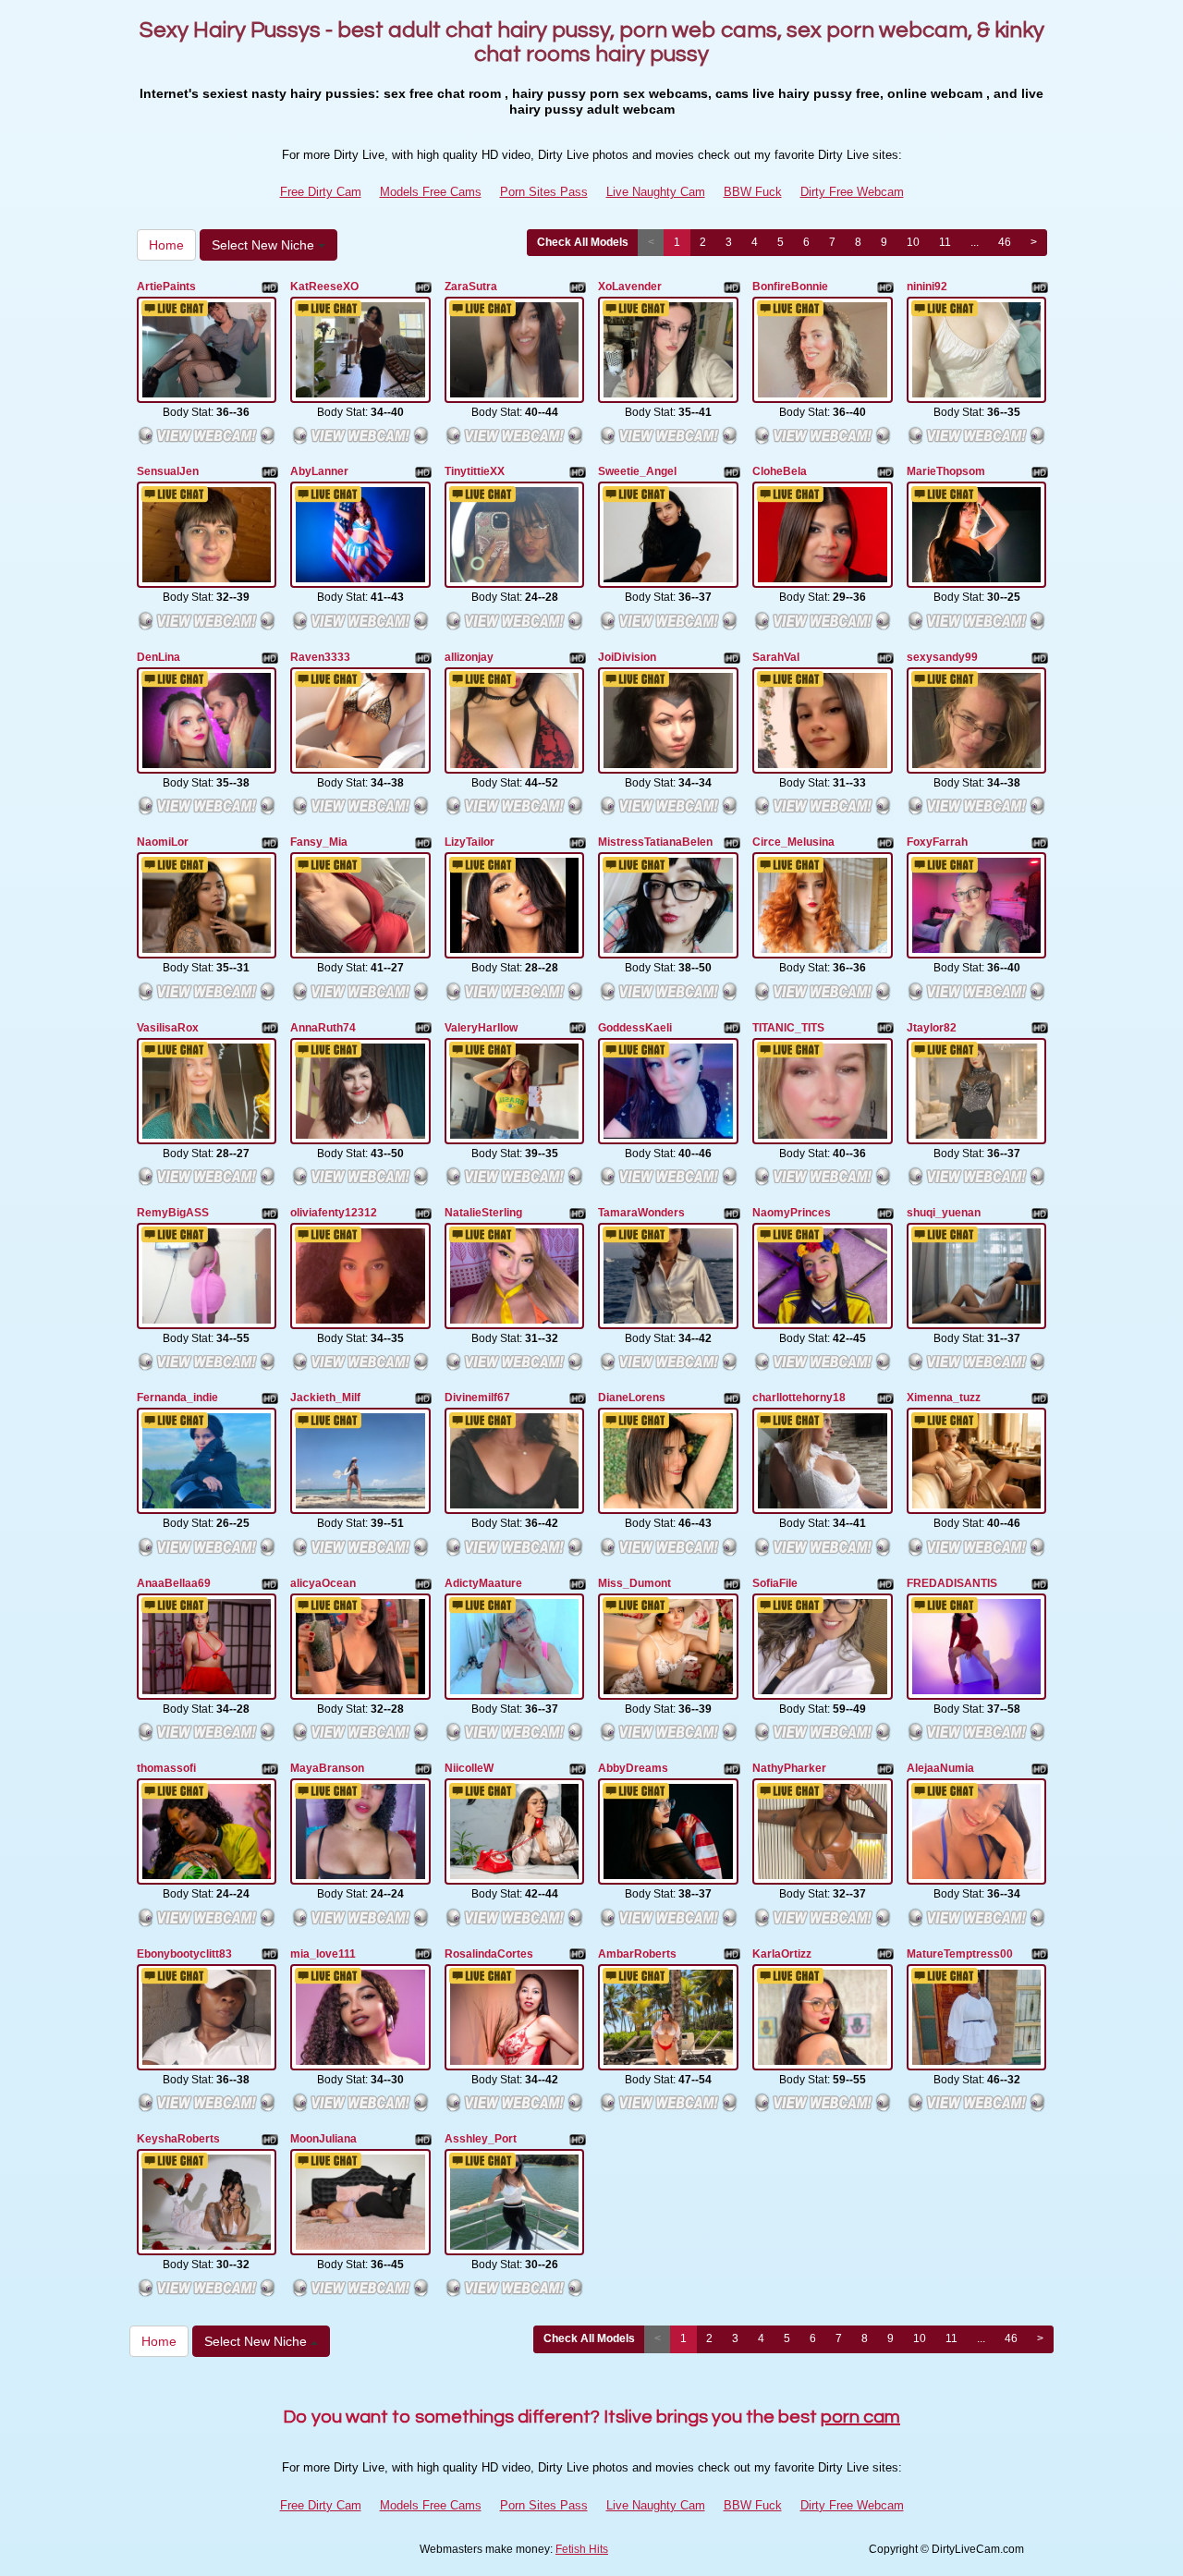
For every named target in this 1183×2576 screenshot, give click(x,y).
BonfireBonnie (790, 287)
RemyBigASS (173, 1213)
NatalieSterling (483, 1213)
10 (913, 242)
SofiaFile (775, 1583)
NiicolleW (469, 1768)
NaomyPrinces (792, 1213)
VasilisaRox (168, 1028)
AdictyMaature (483, 1583)
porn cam (860, 2417)
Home (166, 245)
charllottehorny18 (799, 1398)
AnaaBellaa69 (174, 1583)
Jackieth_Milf (325, 1398)
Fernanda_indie (177, 1398)
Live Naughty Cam (656, 192)
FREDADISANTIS (952, 1583)
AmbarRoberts (637, 1954)
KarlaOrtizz (782, 1954)
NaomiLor (163, 842)
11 (945, 242)
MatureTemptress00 (960, 1954)
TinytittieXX (475, 471)
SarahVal (776, 657)
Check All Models (583, 242)
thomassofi (166, 1768)
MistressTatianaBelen (655, 842)
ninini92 (927, 287)
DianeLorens (632, 1398)
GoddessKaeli (635, 1028)
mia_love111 (323, 1954)
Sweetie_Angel (637, 471)
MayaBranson (327, 1768)
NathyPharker (789, 1768)
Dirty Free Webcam (852, 192)
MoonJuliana (323, 2139)
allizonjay (469, 657)
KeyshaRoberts (178, 2139)
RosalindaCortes (489, 1954)
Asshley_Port (481, 2139)
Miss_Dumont (634, 1583)
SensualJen (168, 471)
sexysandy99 (942, 657)
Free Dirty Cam (321, 192)
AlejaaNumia (940, 1768)
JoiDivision (627, 657)
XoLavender (630, 287)
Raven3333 (320, 657)
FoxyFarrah (937, 842)
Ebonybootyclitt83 (184, 1954)
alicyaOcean (323, 1583)
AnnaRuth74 (323, 1028)
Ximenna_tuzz (944, 1398)
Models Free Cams (431, 192)
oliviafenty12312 (334, 1213)
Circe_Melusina (793, 842)
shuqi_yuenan (944, 1213)
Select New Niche (265, 245)
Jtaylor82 (932, 1028)
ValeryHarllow (481, 1028)
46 (1005, 242)
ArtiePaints (166, 287)
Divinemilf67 (477, 1398)
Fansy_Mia (319, 842)
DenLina (159, 657)
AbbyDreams (633, 1768)
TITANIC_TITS (788, 1028)
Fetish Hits (582, 2549)
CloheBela (780, 471)
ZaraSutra (471, 287)
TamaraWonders (641, 1213)
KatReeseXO (324, 287)
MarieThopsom (946, 471)
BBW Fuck (753, 192)
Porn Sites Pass (544, 192)
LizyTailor (470, 842)
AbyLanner (319, 471)
